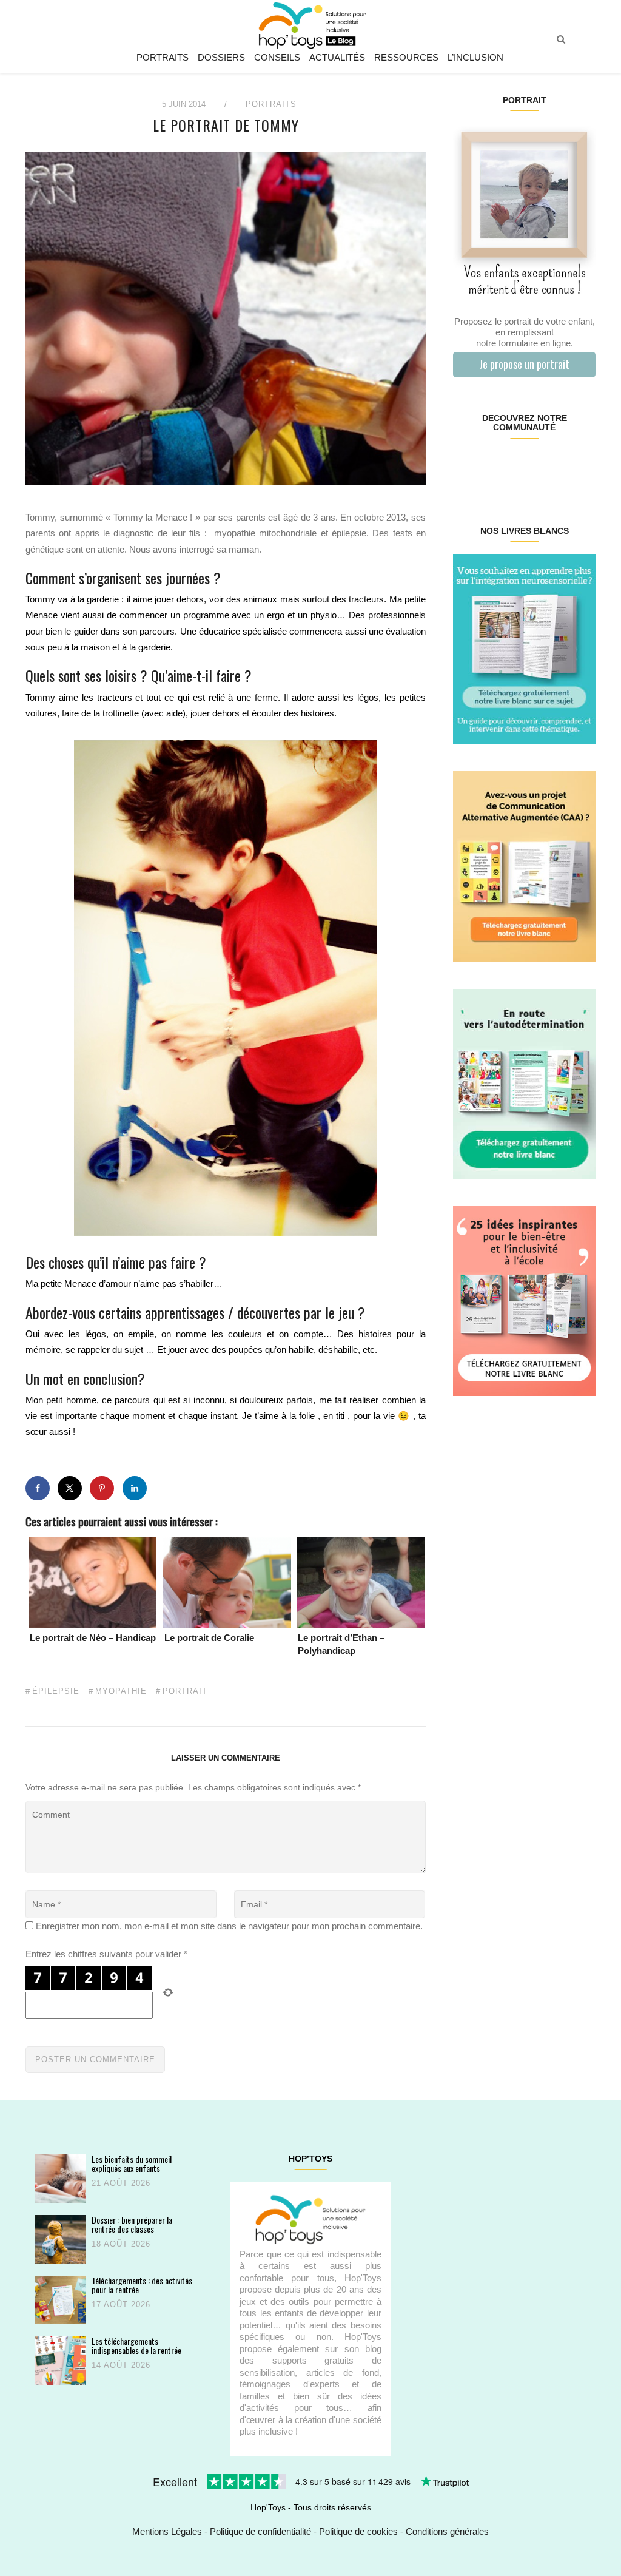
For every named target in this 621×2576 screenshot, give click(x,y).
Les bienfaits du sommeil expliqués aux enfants (132, 2164)
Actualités (337, 57)
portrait (185, 1691)
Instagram (488, 466)
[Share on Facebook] (38, 1488)
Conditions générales (447, 2531)
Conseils (277, 57)
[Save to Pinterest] (102, 1488)
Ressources (406, 57)
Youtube (559, 466)
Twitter (583, 466)
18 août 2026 (121, 2244)
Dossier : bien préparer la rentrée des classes (132, 2224)
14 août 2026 (121, 2365)
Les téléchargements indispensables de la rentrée (136, 2346)
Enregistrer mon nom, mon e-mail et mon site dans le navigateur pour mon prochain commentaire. (229, 1926)
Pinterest (512, 466)
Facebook (465, 466)
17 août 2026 (121, 2305)
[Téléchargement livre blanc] (524, 648)
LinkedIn (536, 466)
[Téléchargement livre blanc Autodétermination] (524, 1083)
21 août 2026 (121, 2183)
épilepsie (56, 1691)
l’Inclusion (475, 57)
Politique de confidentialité (260, 2531)
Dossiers (221, 57)
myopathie (121, 1691)
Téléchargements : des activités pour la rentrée (142, 2285)
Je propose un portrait (524, 364)
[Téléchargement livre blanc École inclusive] (524, 1300)
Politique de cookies (358, 2531)
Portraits (163, 57)
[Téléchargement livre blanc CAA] (524, 865)
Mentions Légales (167, 2531)
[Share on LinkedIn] (135, 1488)
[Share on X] (70, 1488)
